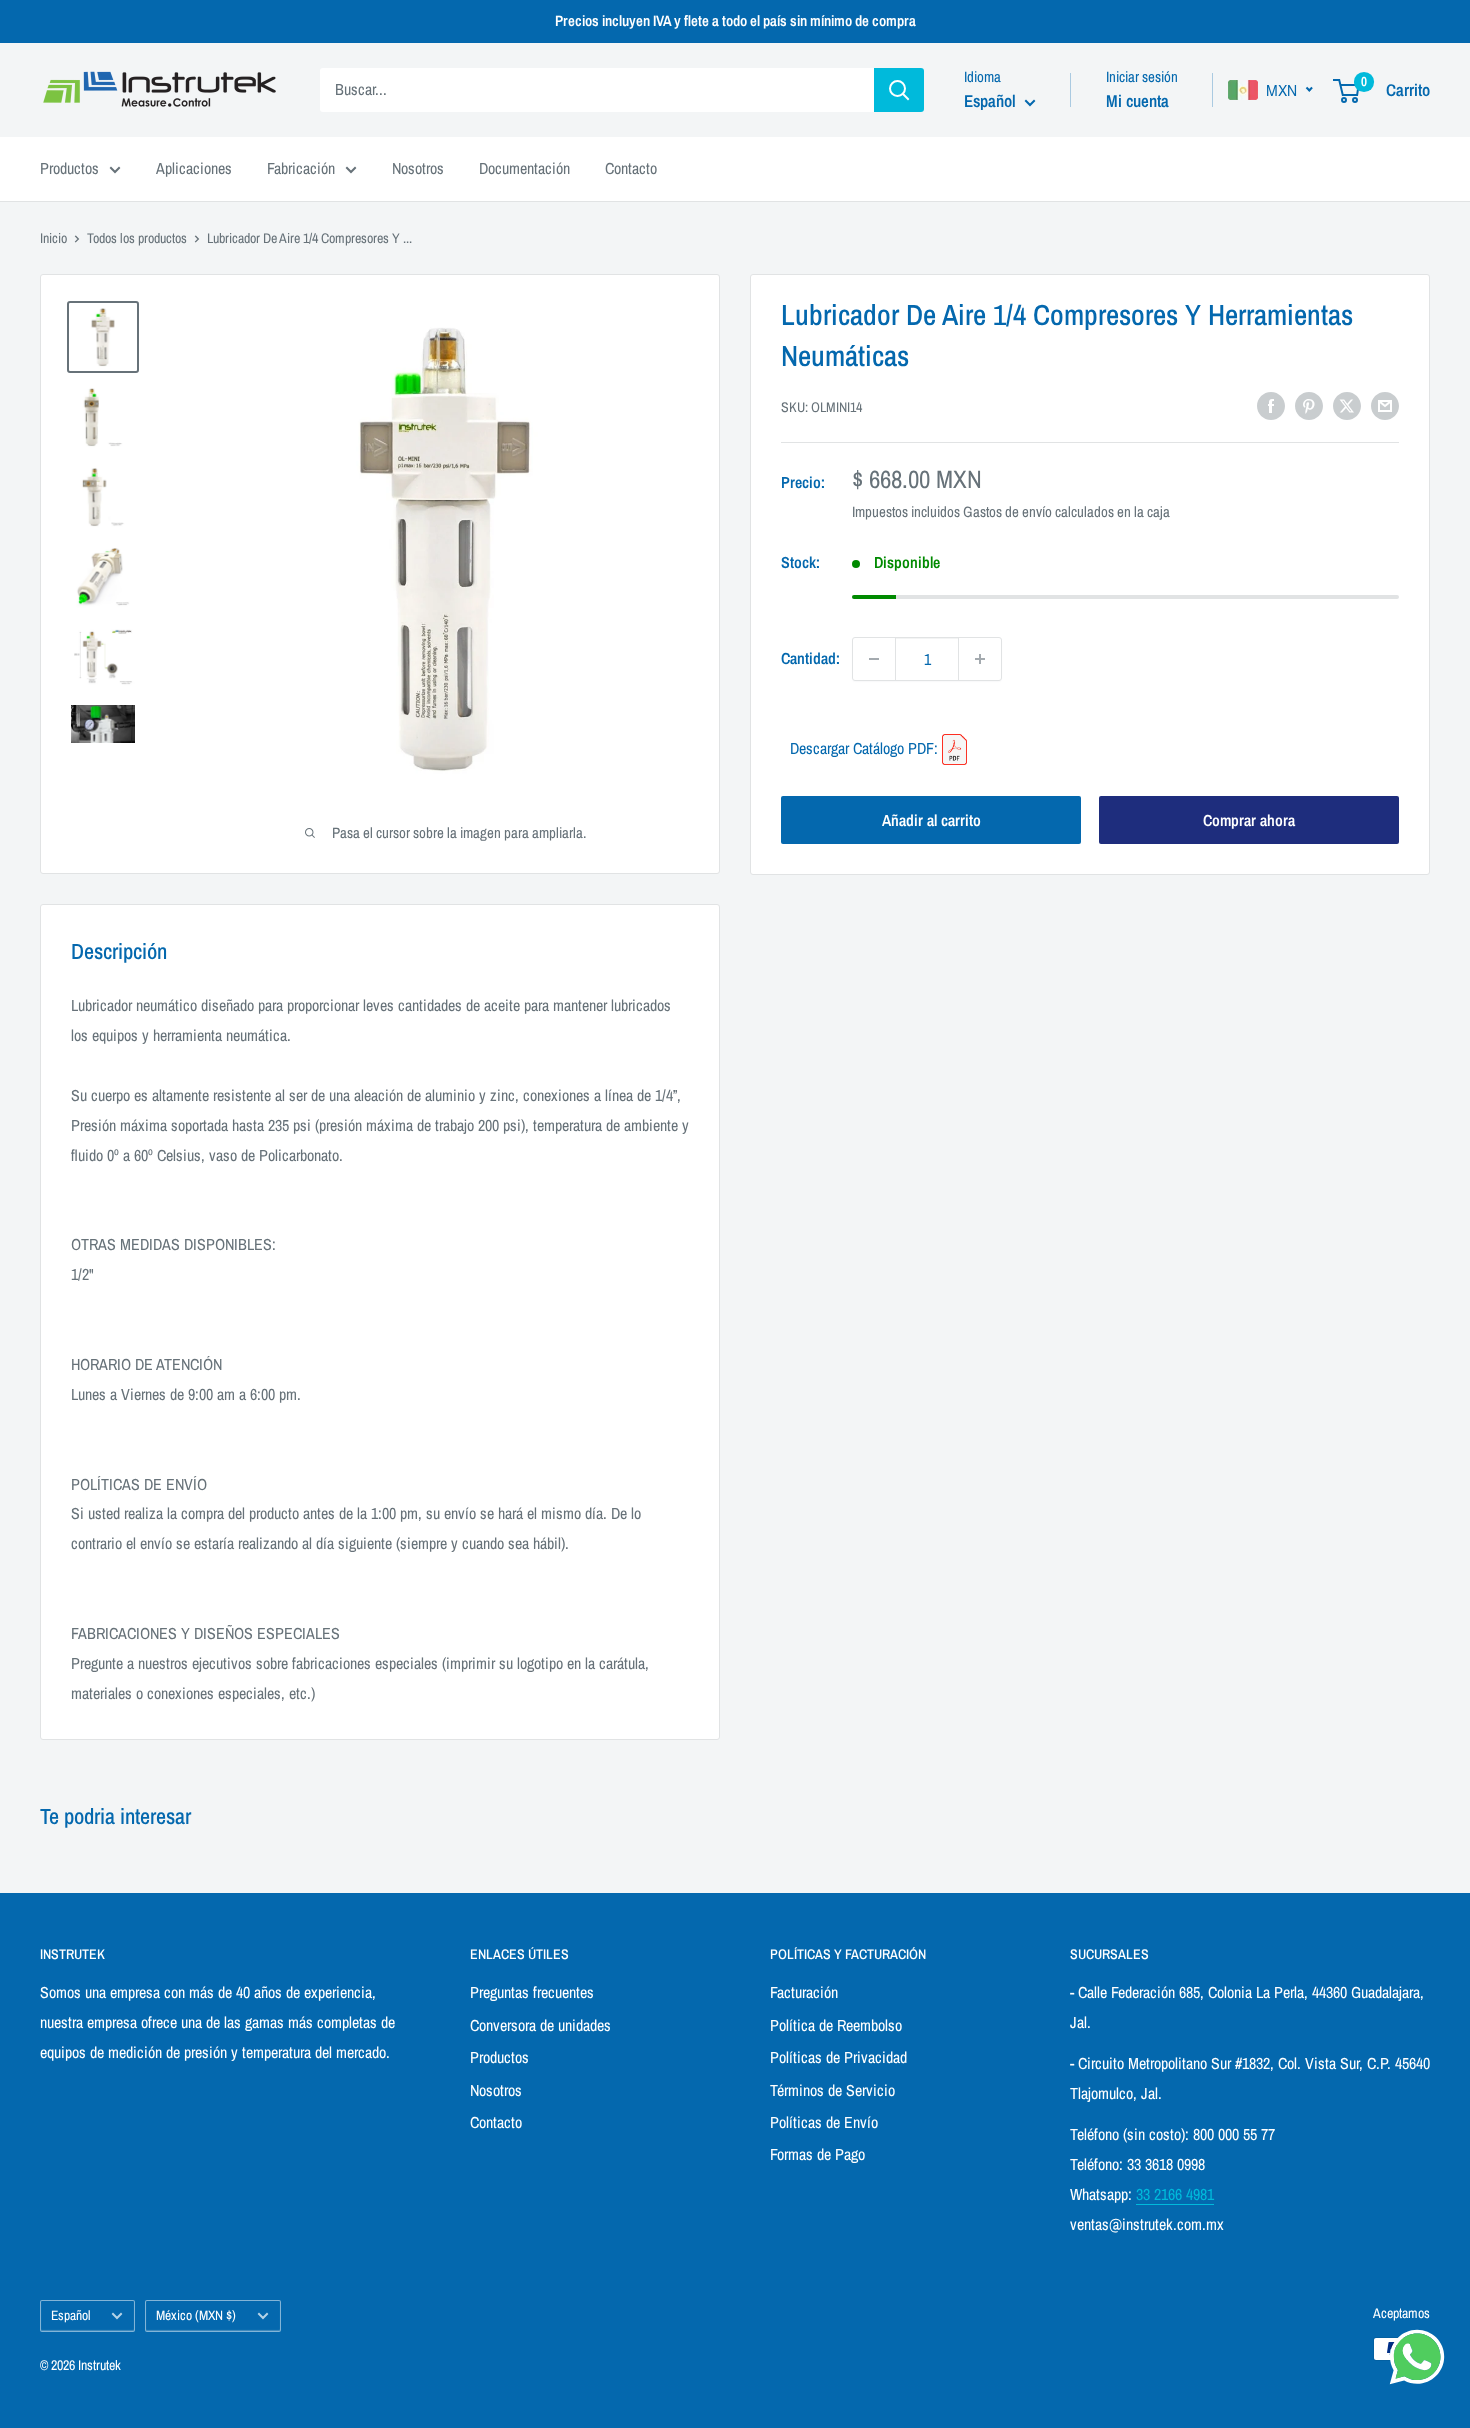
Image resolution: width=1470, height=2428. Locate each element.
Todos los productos (137, 238)
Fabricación (301, 168)
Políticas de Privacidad (838, 2057)
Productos (69, 168)
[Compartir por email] (1385, 405)
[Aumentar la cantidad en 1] (980, 659)
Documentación (524, 168)
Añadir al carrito (931, 820)
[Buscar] (899, 90)
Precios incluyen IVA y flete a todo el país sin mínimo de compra (735, 20)
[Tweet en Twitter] (1347, 405)
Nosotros (418, 168)
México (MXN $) (196, 2315)
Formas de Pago (817, 2154)
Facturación (804, 1992)
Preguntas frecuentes (532, 1992)
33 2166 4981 (1175, 2194)
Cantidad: (810, 658)
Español (70, 2315)
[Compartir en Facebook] (1271, 405)
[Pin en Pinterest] (1309, 405)
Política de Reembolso (836, 2025)
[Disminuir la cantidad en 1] (874, 659)
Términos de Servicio (832, 2090)
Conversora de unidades (540, 2025)
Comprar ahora (1249, 820)
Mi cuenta (1137, 100)
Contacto (631, 168)
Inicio (53, 238)
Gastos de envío (1007, 511)
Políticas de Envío (824, 2122)
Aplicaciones (194, 168)
